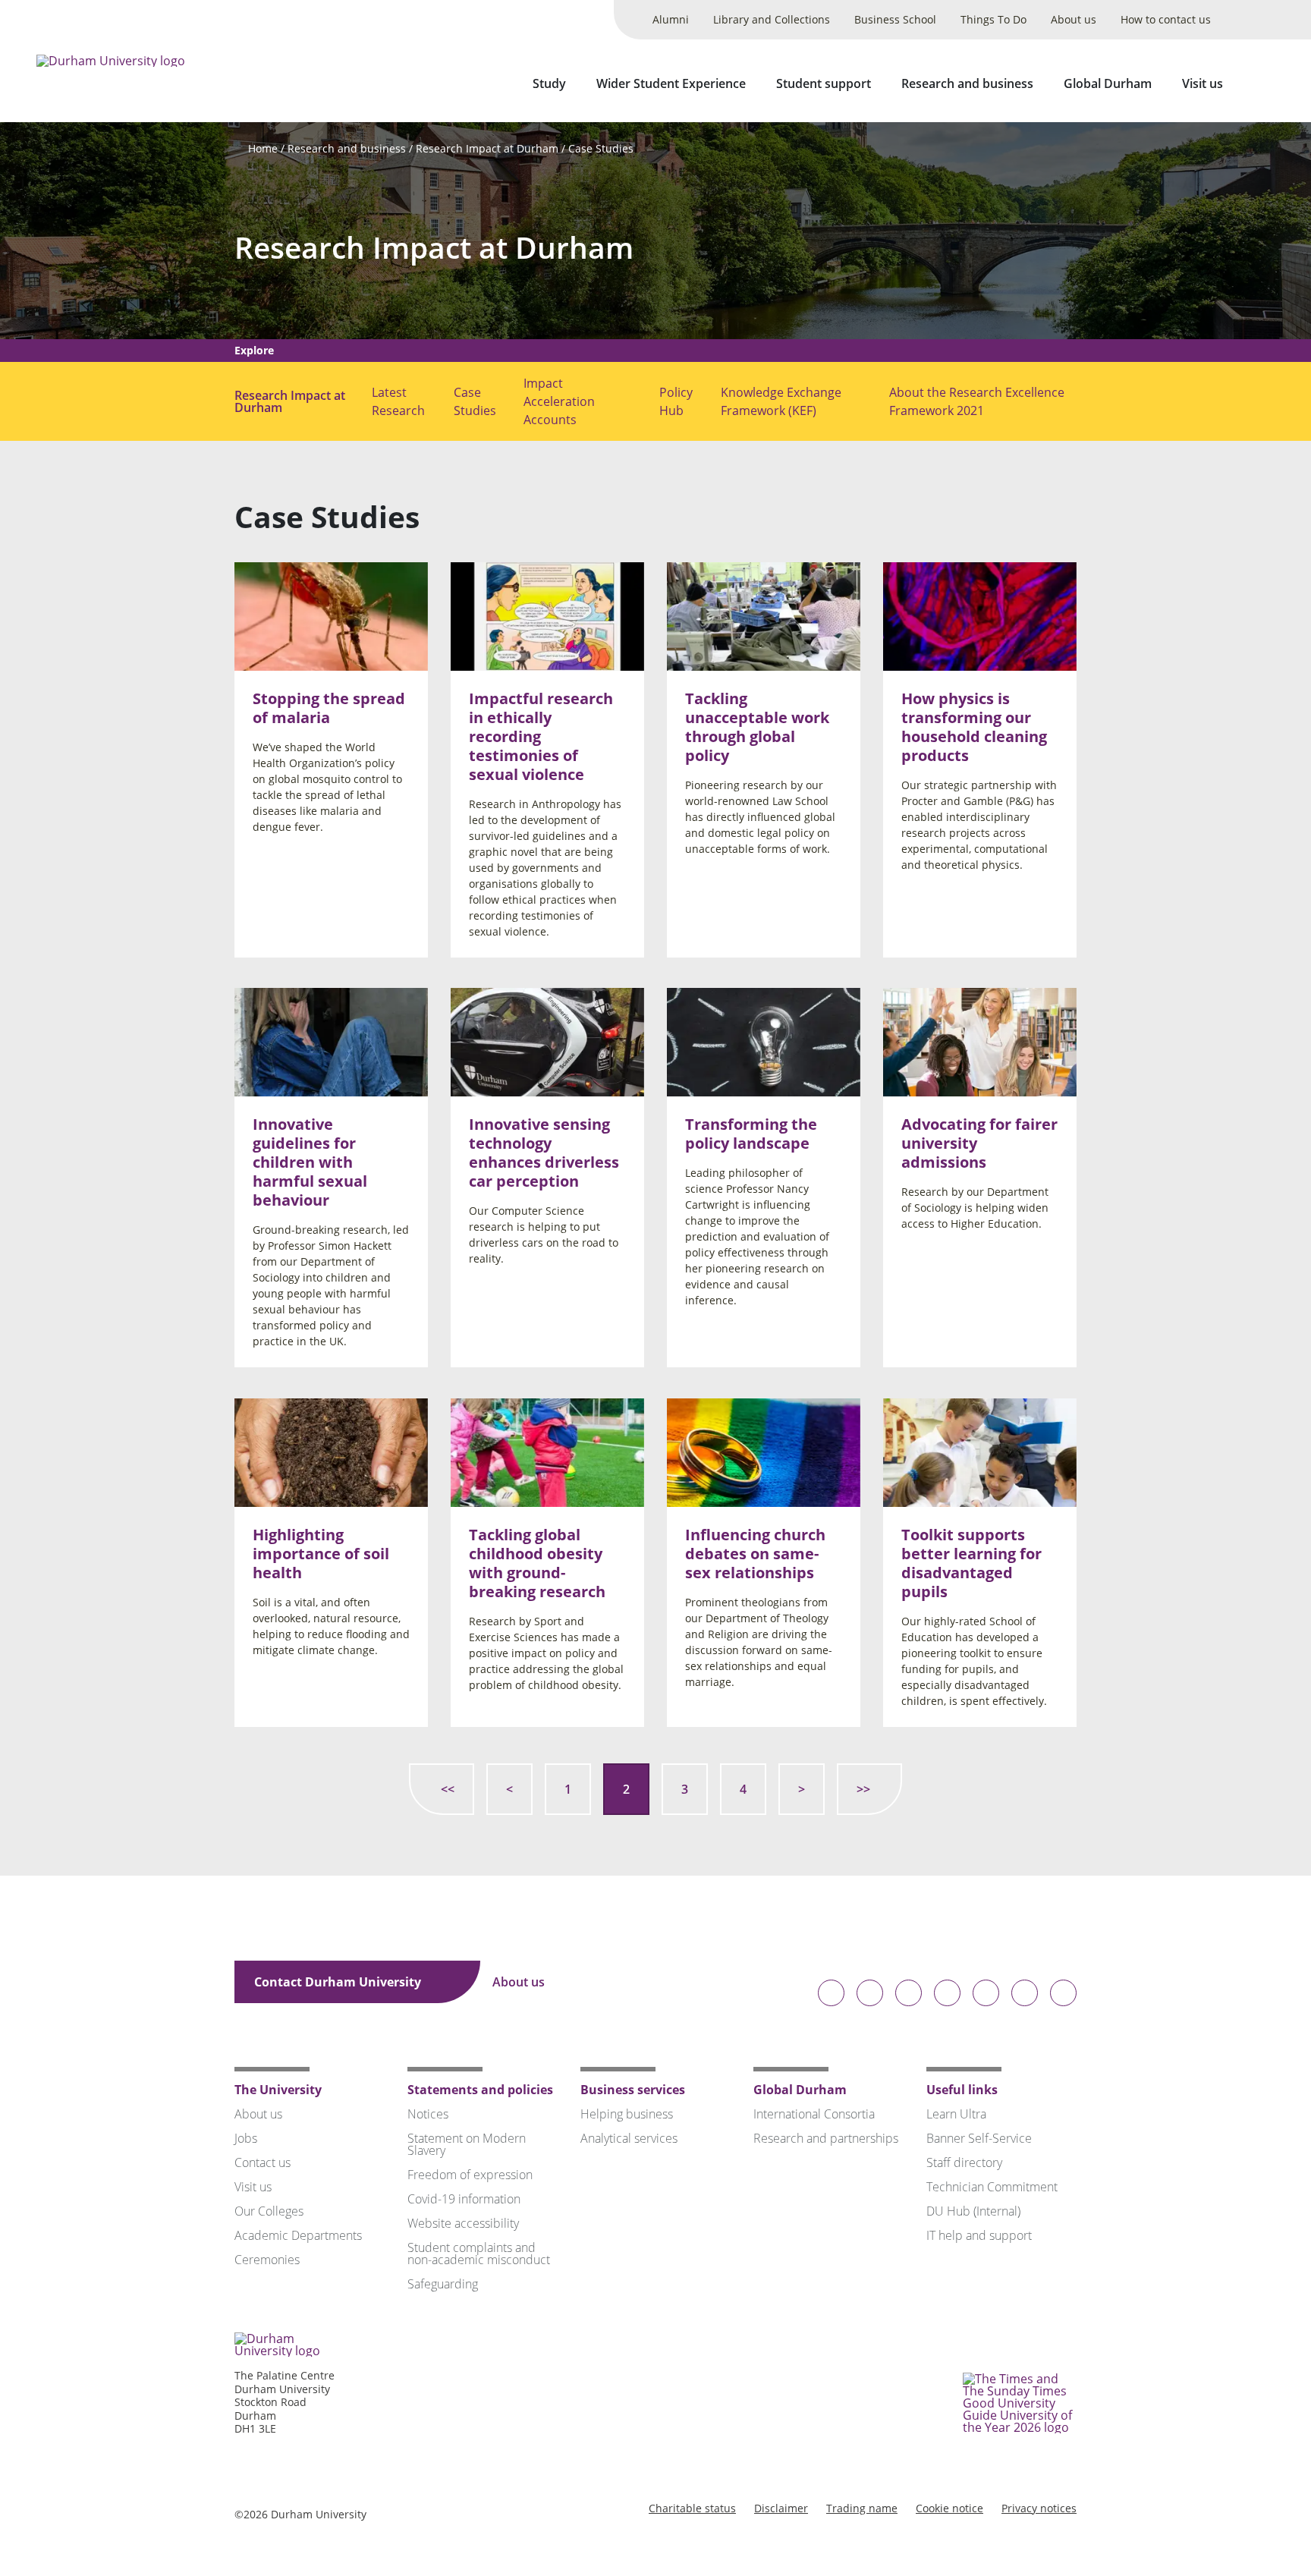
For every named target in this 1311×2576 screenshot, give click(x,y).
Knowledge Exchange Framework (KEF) (781, 401)
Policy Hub (676, 401)
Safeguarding (443, 2284)
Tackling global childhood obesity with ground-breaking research (537, 1563)
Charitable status (692, 2508)
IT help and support (979, 2235)
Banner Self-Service (979, 2138)
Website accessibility (463, 2223)
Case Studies (601, 148)
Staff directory (964, 2162)
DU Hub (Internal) (973, 2211)
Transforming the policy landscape (751, 1134)
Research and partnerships (826, 2138)
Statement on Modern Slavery (467, 2144)
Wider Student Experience (671, 83)
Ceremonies (267, 2260)
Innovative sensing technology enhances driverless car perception (544, 1153)
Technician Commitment (992, 2187)
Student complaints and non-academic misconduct (479, 2254)
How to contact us (1166, 19)
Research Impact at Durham (487, 148)
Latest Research (398, 401)
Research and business (967, 83)
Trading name (862, 2508)
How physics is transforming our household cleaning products (974, 727)
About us (1074, 19)
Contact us (263, 2162)
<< (448, 1789)
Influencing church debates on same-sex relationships (755, 1554)
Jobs (246, 2138)
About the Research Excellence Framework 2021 (977, 401)
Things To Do (993, 19)
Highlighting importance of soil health (321, 1554)
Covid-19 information (464, 2199)
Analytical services (629, 2138)
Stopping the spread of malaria (329, 708)
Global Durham (1108, 83)
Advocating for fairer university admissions (979, 1144)
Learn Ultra (956, 2114)
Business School (895, 19)
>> (863, 1789)
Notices (428, 2114)
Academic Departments (298, 2235)
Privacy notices (1039, 2508)
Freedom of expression (470, 2175)
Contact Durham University (339, 1982)
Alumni (671, 19)
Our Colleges (269, 2211)
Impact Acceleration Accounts (559, 401)
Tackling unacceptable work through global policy (757, 727)
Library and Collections (772, 19)
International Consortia (814, 2114)
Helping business (627, 2114)
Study (549, 83)
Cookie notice (949, 2508)
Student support (824, 83)
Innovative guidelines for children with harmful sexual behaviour (310, 1163)
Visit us (1203, 83)
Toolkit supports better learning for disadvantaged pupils (971, 1563)
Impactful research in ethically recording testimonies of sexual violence (541, 736)
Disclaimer (781, 2508)
